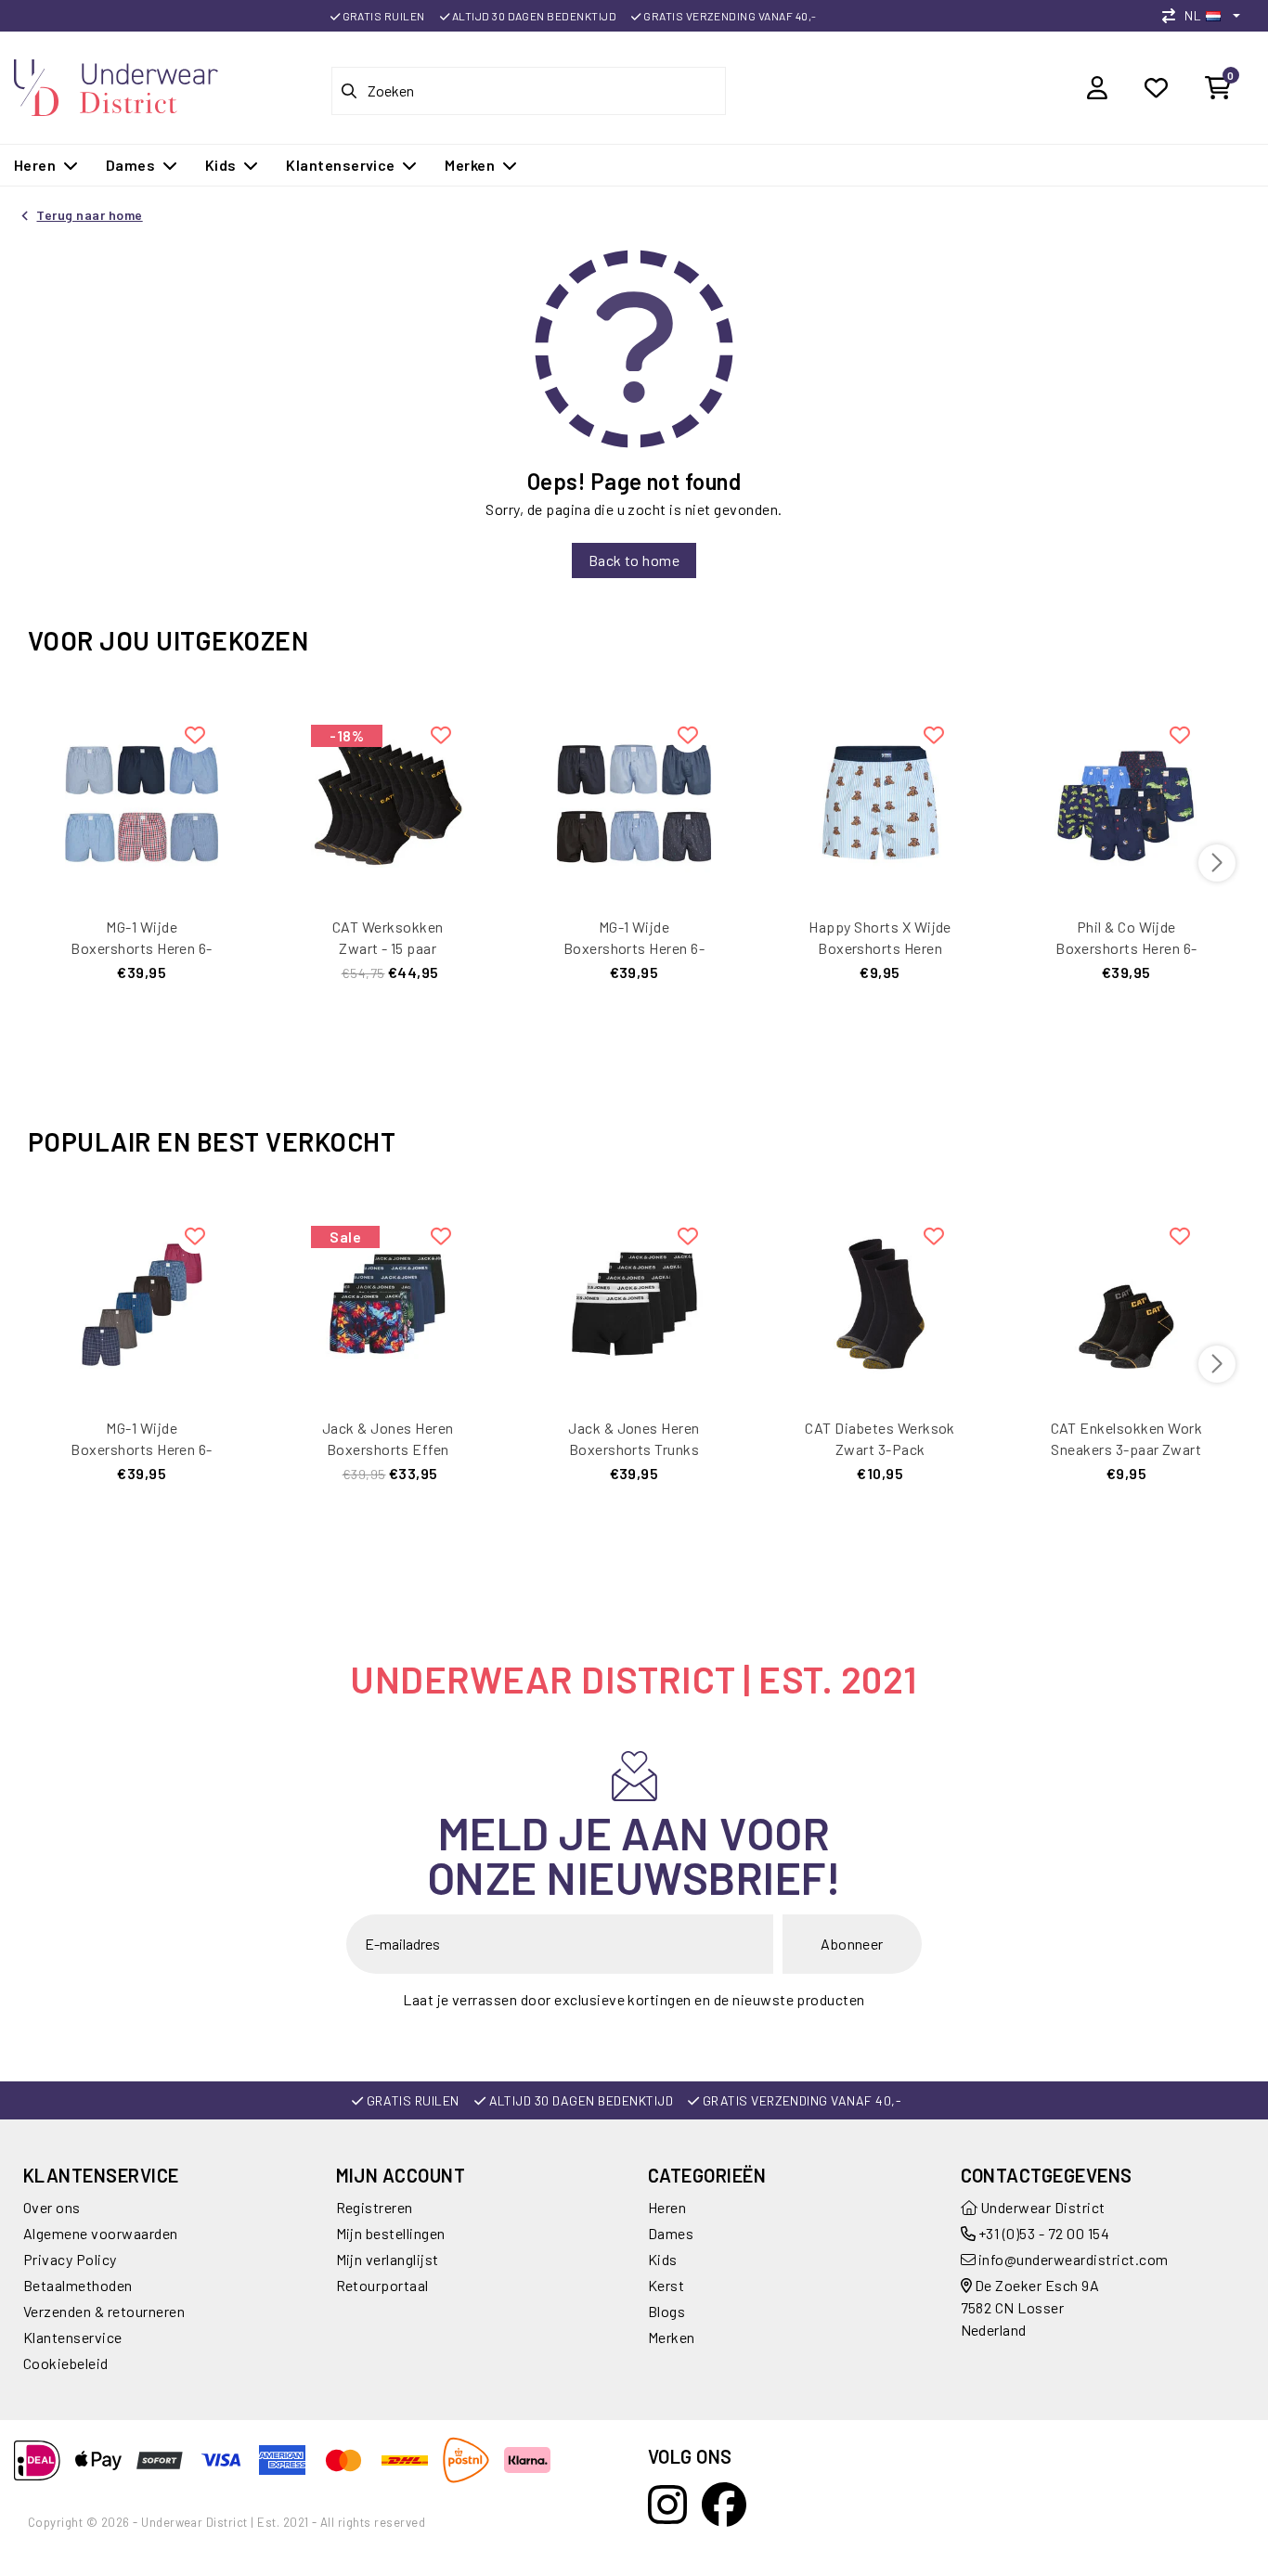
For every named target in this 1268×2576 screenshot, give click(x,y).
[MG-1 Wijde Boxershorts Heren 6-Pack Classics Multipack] (142, 800)
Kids (663, 2259)
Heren (667, 2207)
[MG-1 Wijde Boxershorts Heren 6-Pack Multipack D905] (142, 1301)
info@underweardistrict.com (1073, 2259)
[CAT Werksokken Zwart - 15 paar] (388, 800)
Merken (672, 2337)
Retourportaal (382, 2285)
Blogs (666, 2311)
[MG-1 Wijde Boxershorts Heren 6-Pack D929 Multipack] (634, 800)
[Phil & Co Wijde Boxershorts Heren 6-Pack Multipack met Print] (1126, 800)
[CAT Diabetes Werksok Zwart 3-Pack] (880, 1301)
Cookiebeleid (66, 2363)
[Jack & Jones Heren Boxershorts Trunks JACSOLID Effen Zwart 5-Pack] (634, 1301)
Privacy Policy (70, 2259)
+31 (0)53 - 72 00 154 (1043, 2233)
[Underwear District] (116, 85)
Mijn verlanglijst (388, 2259)
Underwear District (1042, 2207)
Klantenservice (73, 2337)
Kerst (666, 2285)
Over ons (52, 2207)
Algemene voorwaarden (101, 2233)
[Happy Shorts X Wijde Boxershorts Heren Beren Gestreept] (880, 800)
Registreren (375, 2207)
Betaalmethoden (78, 2285)
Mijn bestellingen (391, 2233)
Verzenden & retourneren (104, 2311)
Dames (671, 2233)
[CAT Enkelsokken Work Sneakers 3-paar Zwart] (1126, 1301)
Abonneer (852, 1944)
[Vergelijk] (1173, 15)
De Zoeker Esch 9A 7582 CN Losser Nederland (1030, 2307)
